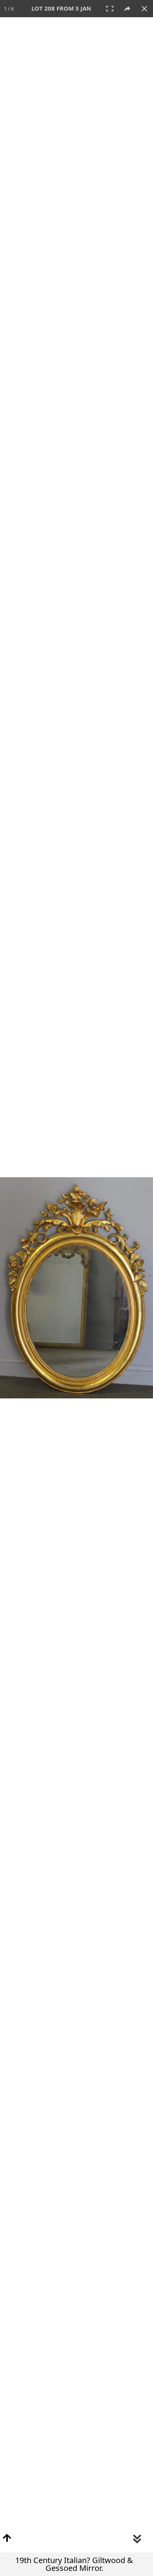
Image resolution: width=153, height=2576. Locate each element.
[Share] (127, 9)
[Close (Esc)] (144, 9)
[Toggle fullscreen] (110, 9)
